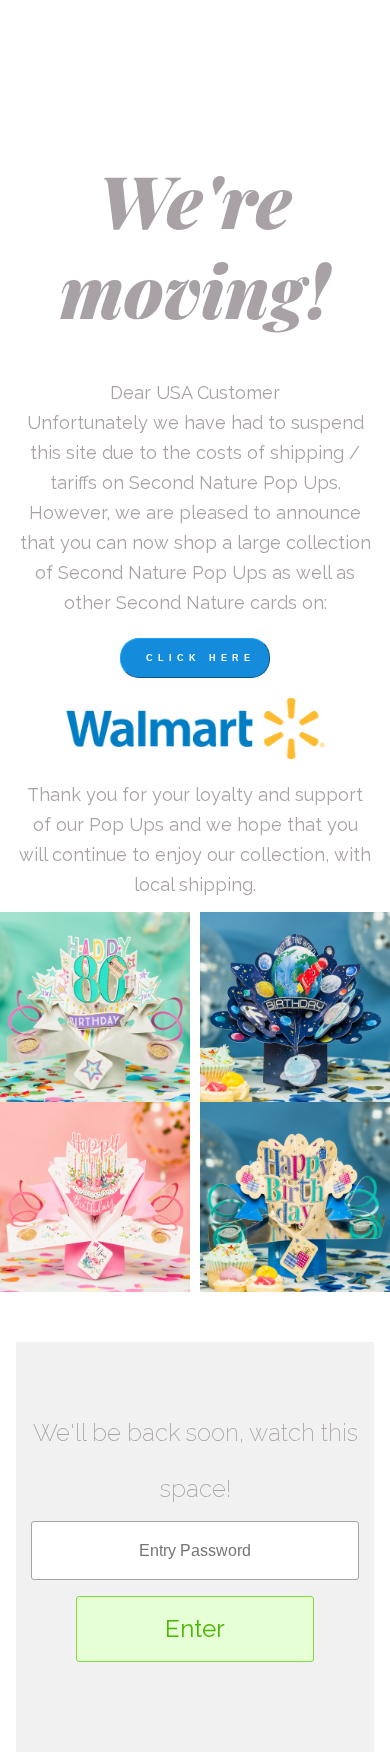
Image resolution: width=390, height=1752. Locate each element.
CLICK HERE (200, 658)
